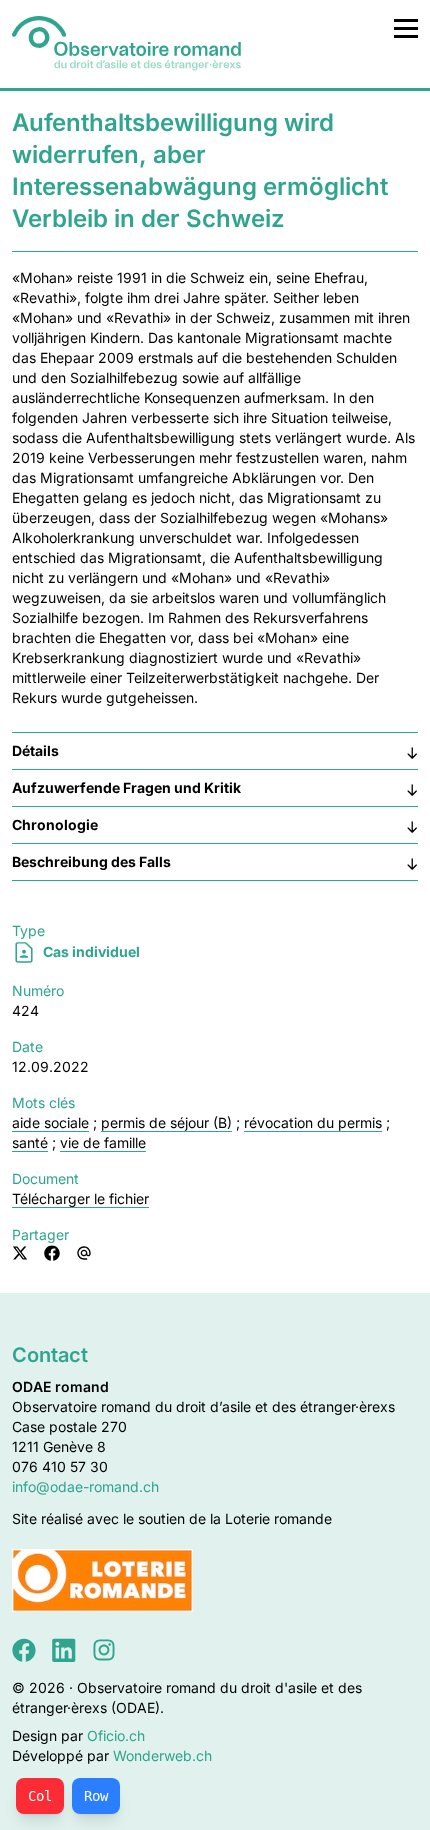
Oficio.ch (116, 1735)
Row (96, 1796)
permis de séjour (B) (166, 1122)
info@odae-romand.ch (85, 1486)
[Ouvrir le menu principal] (406, 28)
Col (40, 1796)
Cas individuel (90, 951)
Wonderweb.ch (162, 1755)
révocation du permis (313, 1122)
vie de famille (103, 1142)
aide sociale (50, 1122)
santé (30, 1142)
